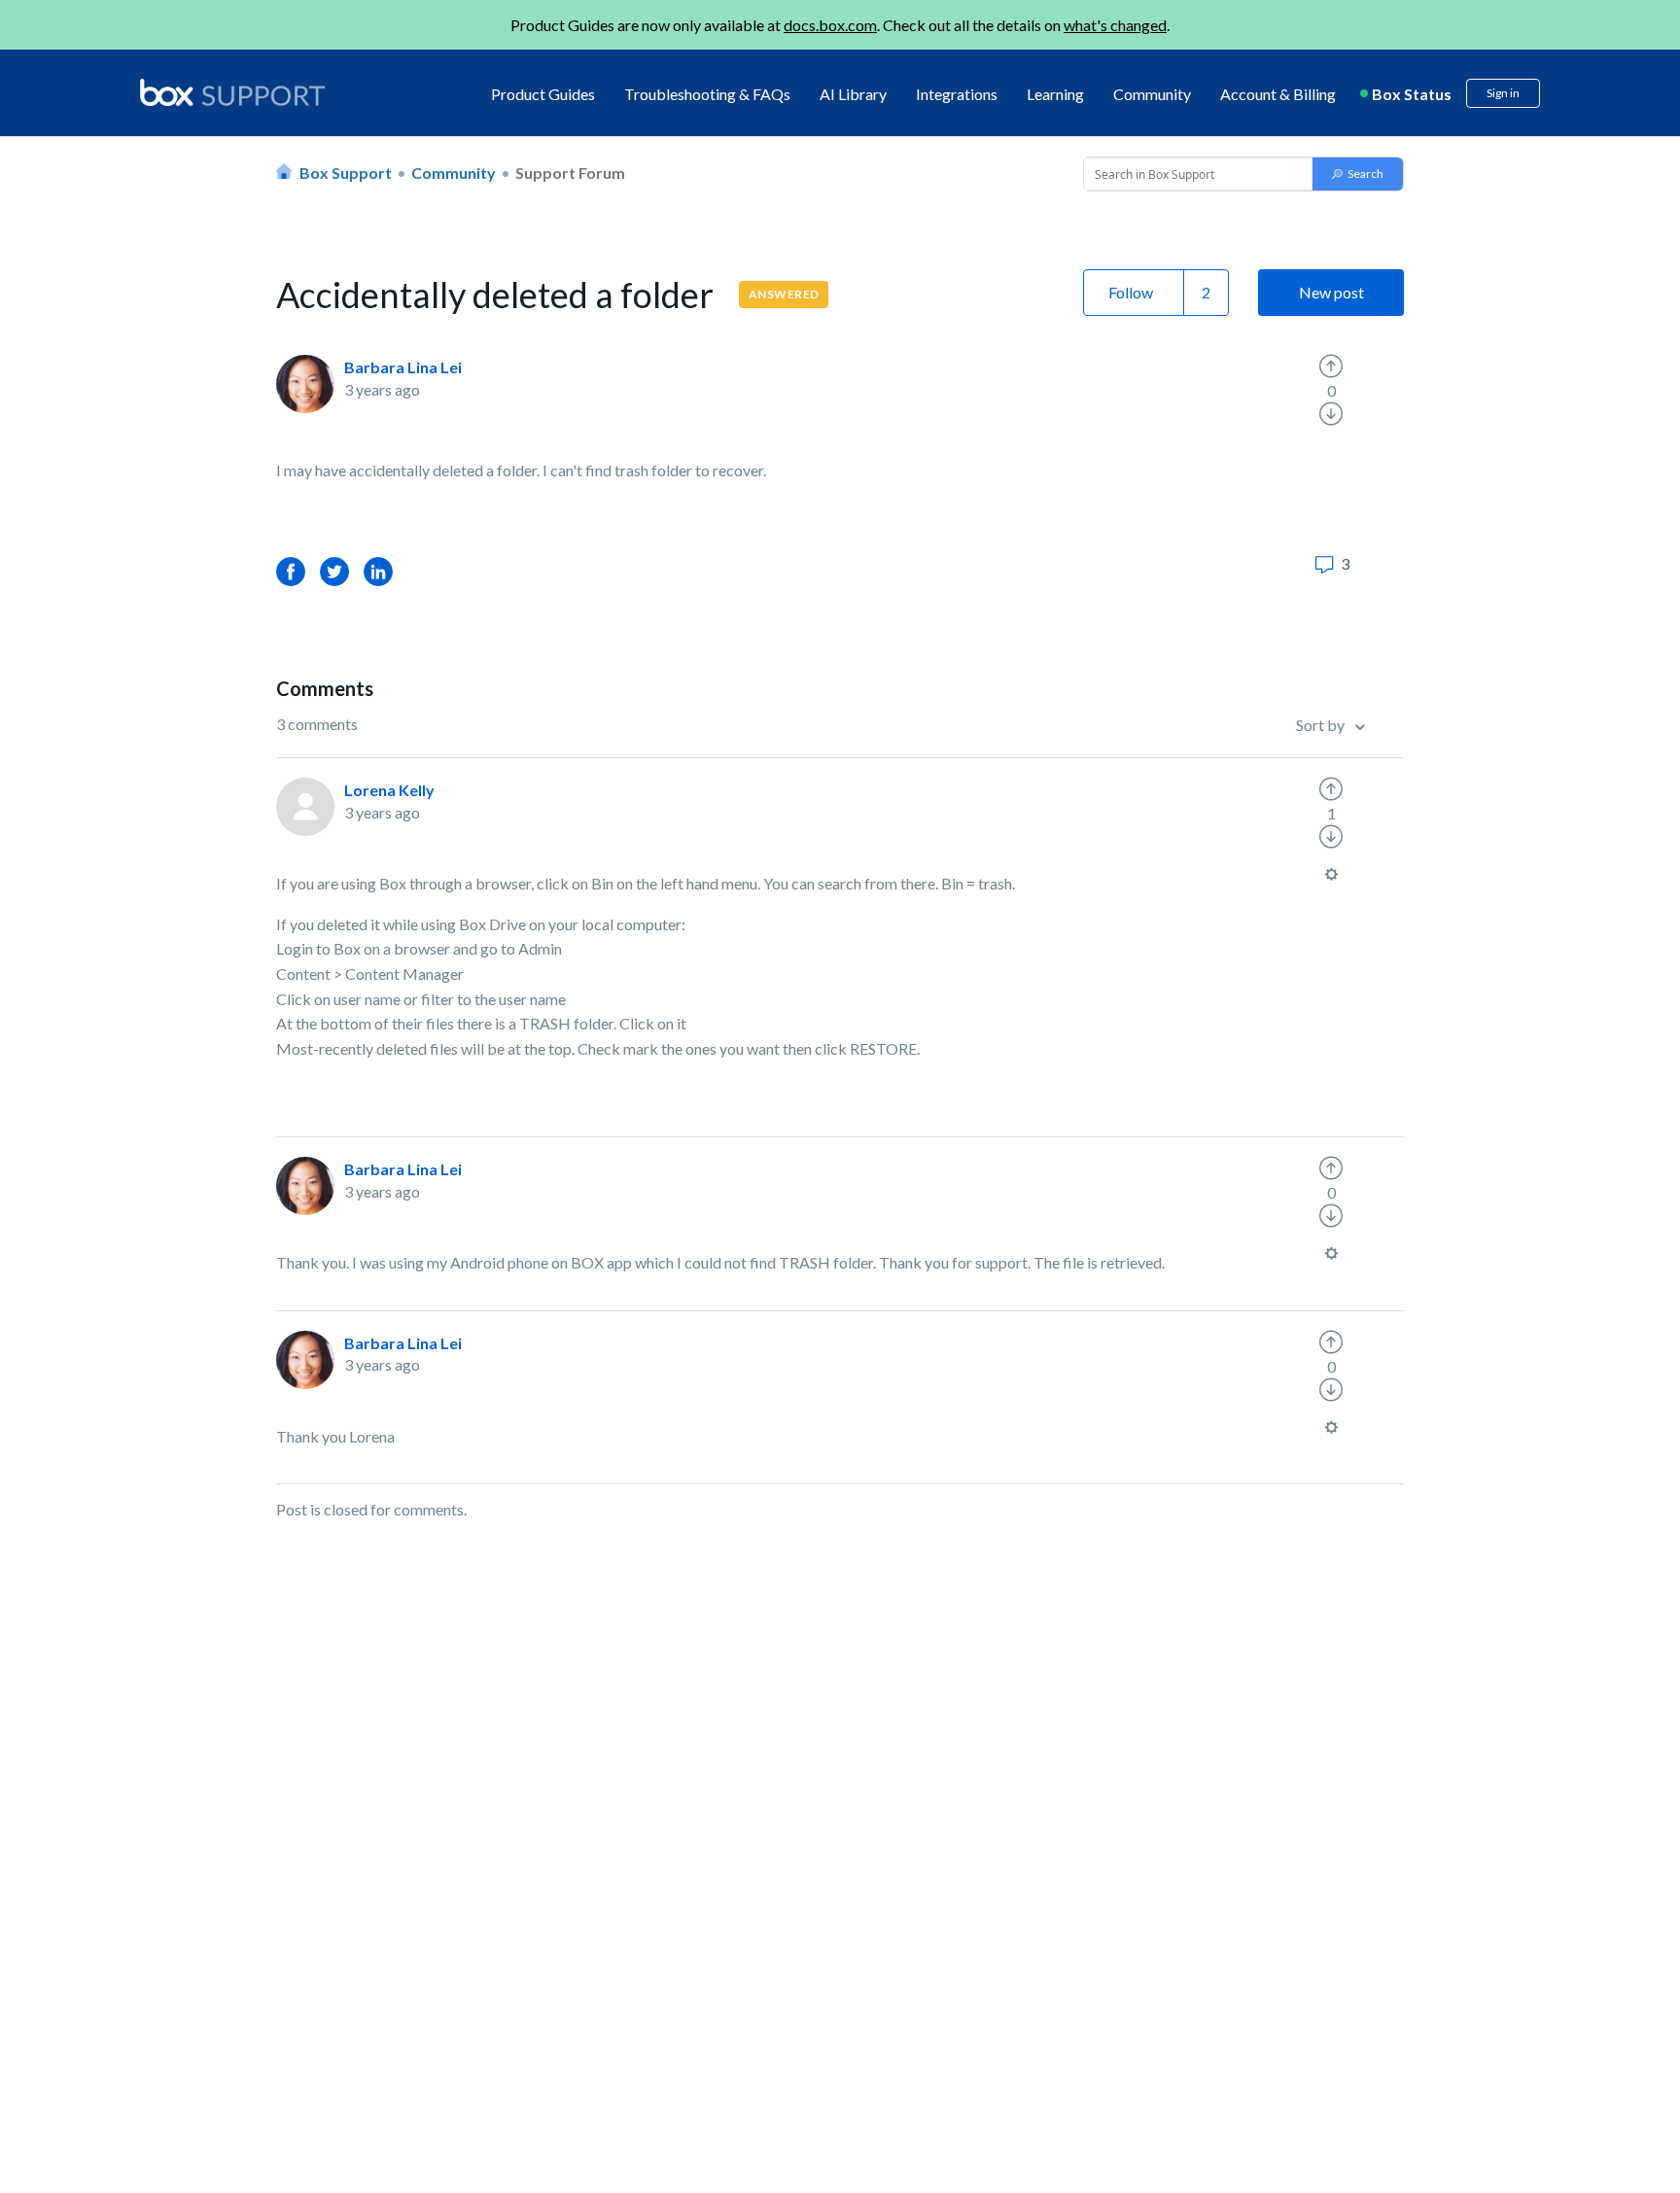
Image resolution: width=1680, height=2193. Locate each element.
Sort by (1322, 725)
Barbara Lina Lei (403, 367)
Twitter (334, 571)
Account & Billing (1278, 94)
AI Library (853, 94)
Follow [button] (1131, 292)
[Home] (232, 94)
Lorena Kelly (389, 790)
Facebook (291, 571)
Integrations (957, 94)
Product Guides (543, 94)
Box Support (346, 173)
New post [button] (1331, 292)
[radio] (1331, 366)
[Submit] (1358, 174)
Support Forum (570, 173)
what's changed (1115, 25)
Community (1152, 94)
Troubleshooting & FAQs (707, 94)
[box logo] (232, 92)
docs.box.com (830, 25)
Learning (1055, 94)
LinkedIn (378, 571)
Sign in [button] (1503, 93)
